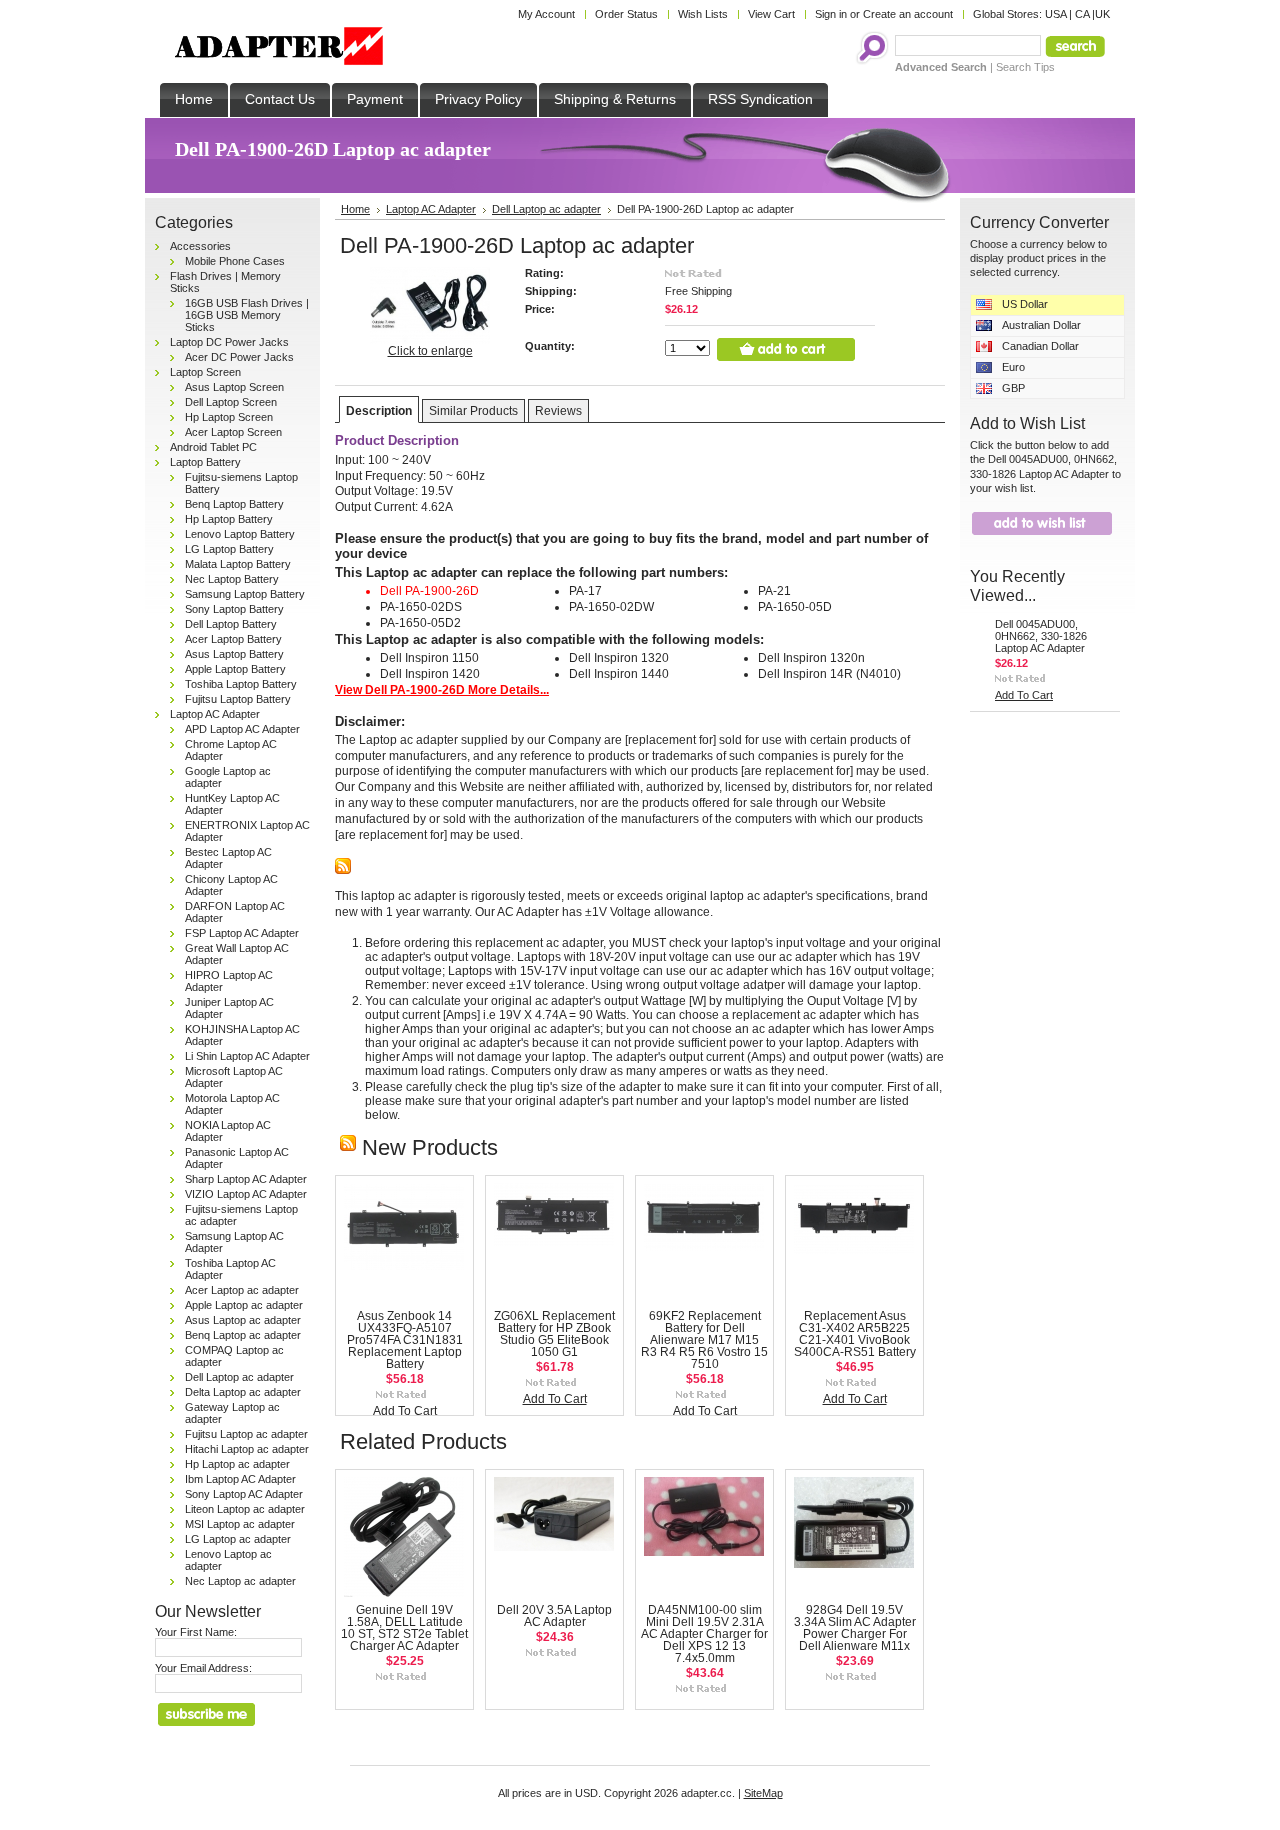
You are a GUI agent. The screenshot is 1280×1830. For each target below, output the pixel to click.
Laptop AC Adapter (215, 714)
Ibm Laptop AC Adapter (240, 1479)
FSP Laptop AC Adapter (242, 933)
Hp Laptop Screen (229, 417)
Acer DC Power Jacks (239, 357)
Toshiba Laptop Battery (241, 684)
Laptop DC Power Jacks (229, 342)
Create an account (908, 14)
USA (1055, 14)
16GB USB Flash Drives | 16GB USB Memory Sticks (247, 315)
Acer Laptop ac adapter (242, 1290)
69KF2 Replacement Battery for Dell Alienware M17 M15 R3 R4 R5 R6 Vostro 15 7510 (704, 1340)
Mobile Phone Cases (235, 261)
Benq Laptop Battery (234, 504)
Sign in (831, 14)
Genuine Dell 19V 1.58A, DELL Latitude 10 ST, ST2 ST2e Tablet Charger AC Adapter (404, 1628)
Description (379, 411)
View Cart (771, 14)
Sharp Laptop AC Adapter (246, 1179)
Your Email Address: (203, 1668)
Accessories (200, 246)
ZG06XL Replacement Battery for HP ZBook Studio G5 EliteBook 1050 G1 (554, 1334)
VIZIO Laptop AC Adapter (246, 1194)
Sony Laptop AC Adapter (244, 1494)
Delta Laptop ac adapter (243, 1392)
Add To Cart (405, 1411)
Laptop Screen (205, 372)
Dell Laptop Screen (231, 402)
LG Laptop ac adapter (238, 1539)
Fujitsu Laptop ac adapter (246, 1434)
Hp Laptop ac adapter (237, 1464)
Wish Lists (703, 14)
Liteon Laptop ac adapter (245, 1509)
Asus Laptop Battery (234, 654)
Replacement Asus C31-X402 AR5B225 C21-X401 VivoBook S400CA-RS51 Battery (855, 1334)
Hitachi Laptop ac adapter (247, 1449)
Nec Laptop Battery (232, 579)
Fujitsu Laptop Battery (238, 699)
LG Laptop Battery (229, 549)
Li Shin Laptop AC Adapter (247, 1056)
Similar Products (473, 411)
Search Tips (1025, 67)
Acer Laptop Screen (233, 432)
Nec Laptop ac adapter (240, 1581)
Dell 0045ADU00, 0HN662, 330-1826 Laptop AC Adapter (1041, 636)
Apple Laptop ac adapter (244, 1305)
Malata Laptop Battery (238, 564)
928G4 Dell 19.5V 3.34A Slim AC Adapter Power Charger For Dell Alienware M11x (855, 1628)
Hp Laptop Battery (229, 519)
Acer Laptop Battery (233, 639)
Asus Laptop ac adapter (243, 1320)
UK (1102, 14)
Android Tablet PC (213, 447)
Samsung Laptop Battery (245, 594)
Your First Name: (196, 1632)
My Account (546, 14)
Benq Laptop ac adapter (243, 1335)
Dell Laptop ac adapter (239, 1377)
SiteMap (763, 1793)
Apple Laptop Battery (235, 669)
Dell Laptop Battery (231, 624)
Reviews (558, 411)
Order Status (626, 14)
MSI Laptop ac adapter (240, 1524)
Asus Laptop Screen (234, 387)
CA (1082, 14)
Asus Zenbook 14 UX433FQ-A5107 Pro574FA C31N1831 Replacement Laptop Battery (405, 1340)
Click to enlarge (430, 351)
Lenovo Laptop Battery (240, 534)
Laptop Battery (205, 462)
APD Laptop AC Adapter (242, 729)
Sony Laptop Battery (234, 609)
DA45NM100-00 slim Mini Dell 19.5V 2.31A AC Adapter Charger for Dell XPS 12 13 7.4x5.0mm (704, 1634)
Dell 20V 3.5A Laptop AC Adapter (554, 1616)
